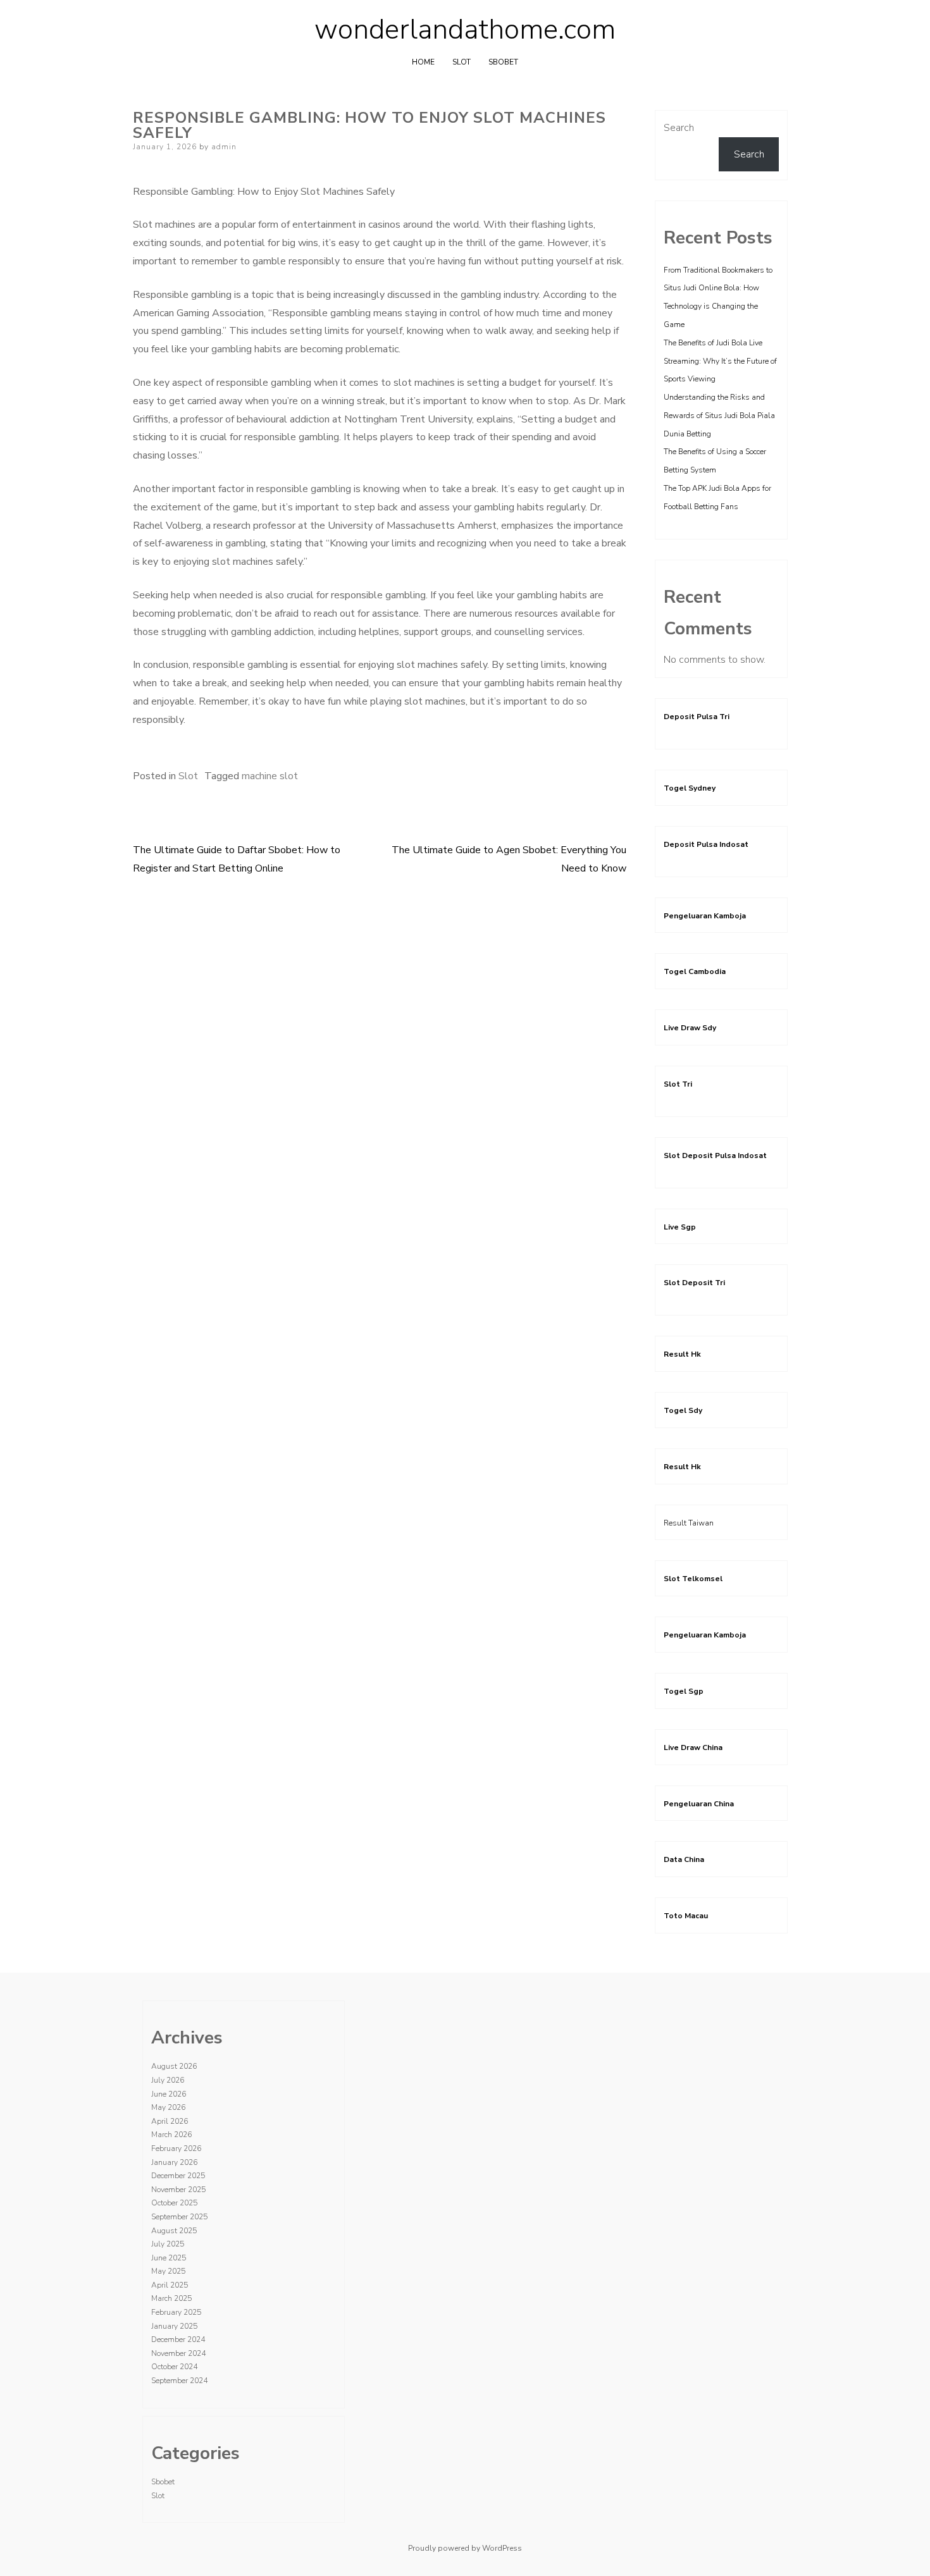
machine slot (270, 776)
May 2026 (168, 2107)
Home (423, 62)
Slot (462, 62)
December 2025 (178, 2176)
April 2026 (170, 2121)
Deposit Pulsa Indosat (706, 844)
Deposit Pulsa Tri (697, 717)
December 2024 (178, 2339)
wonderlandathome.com (465, 30)
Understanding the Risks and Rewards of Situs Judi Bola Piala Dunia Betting (719, 416)
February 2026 (176, 2148)
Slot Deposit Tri (694, 1283)
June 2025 (169, 2258)
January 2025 (174, 2326)
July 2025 (168, 2244)
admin (224, 147)
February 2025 (176, 2312)
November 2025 (178, 2190)
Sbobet (503, 62)
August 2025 (174, 2231)
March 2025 (171, 2298)
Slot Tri (678, 1084)
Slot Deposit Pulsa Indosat (715, 1156)
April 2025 (170, 2285)
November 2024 (178, 2353)
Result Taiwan (689, 1523)
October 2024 (174, 2367)
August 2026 (174, 2066)
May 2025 (168, 2271)
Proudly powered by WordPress (465, 2548)
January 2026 (174, 2162)
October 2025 (174, 2203)
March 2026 (171, 2135)
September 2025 (179, 2217)
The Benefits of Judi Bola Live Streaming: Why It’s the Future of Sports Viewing (720, 361)
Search (679, 128)
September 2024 (179, 2381)
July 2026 (168, 2080)
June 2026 (169, 2094)
